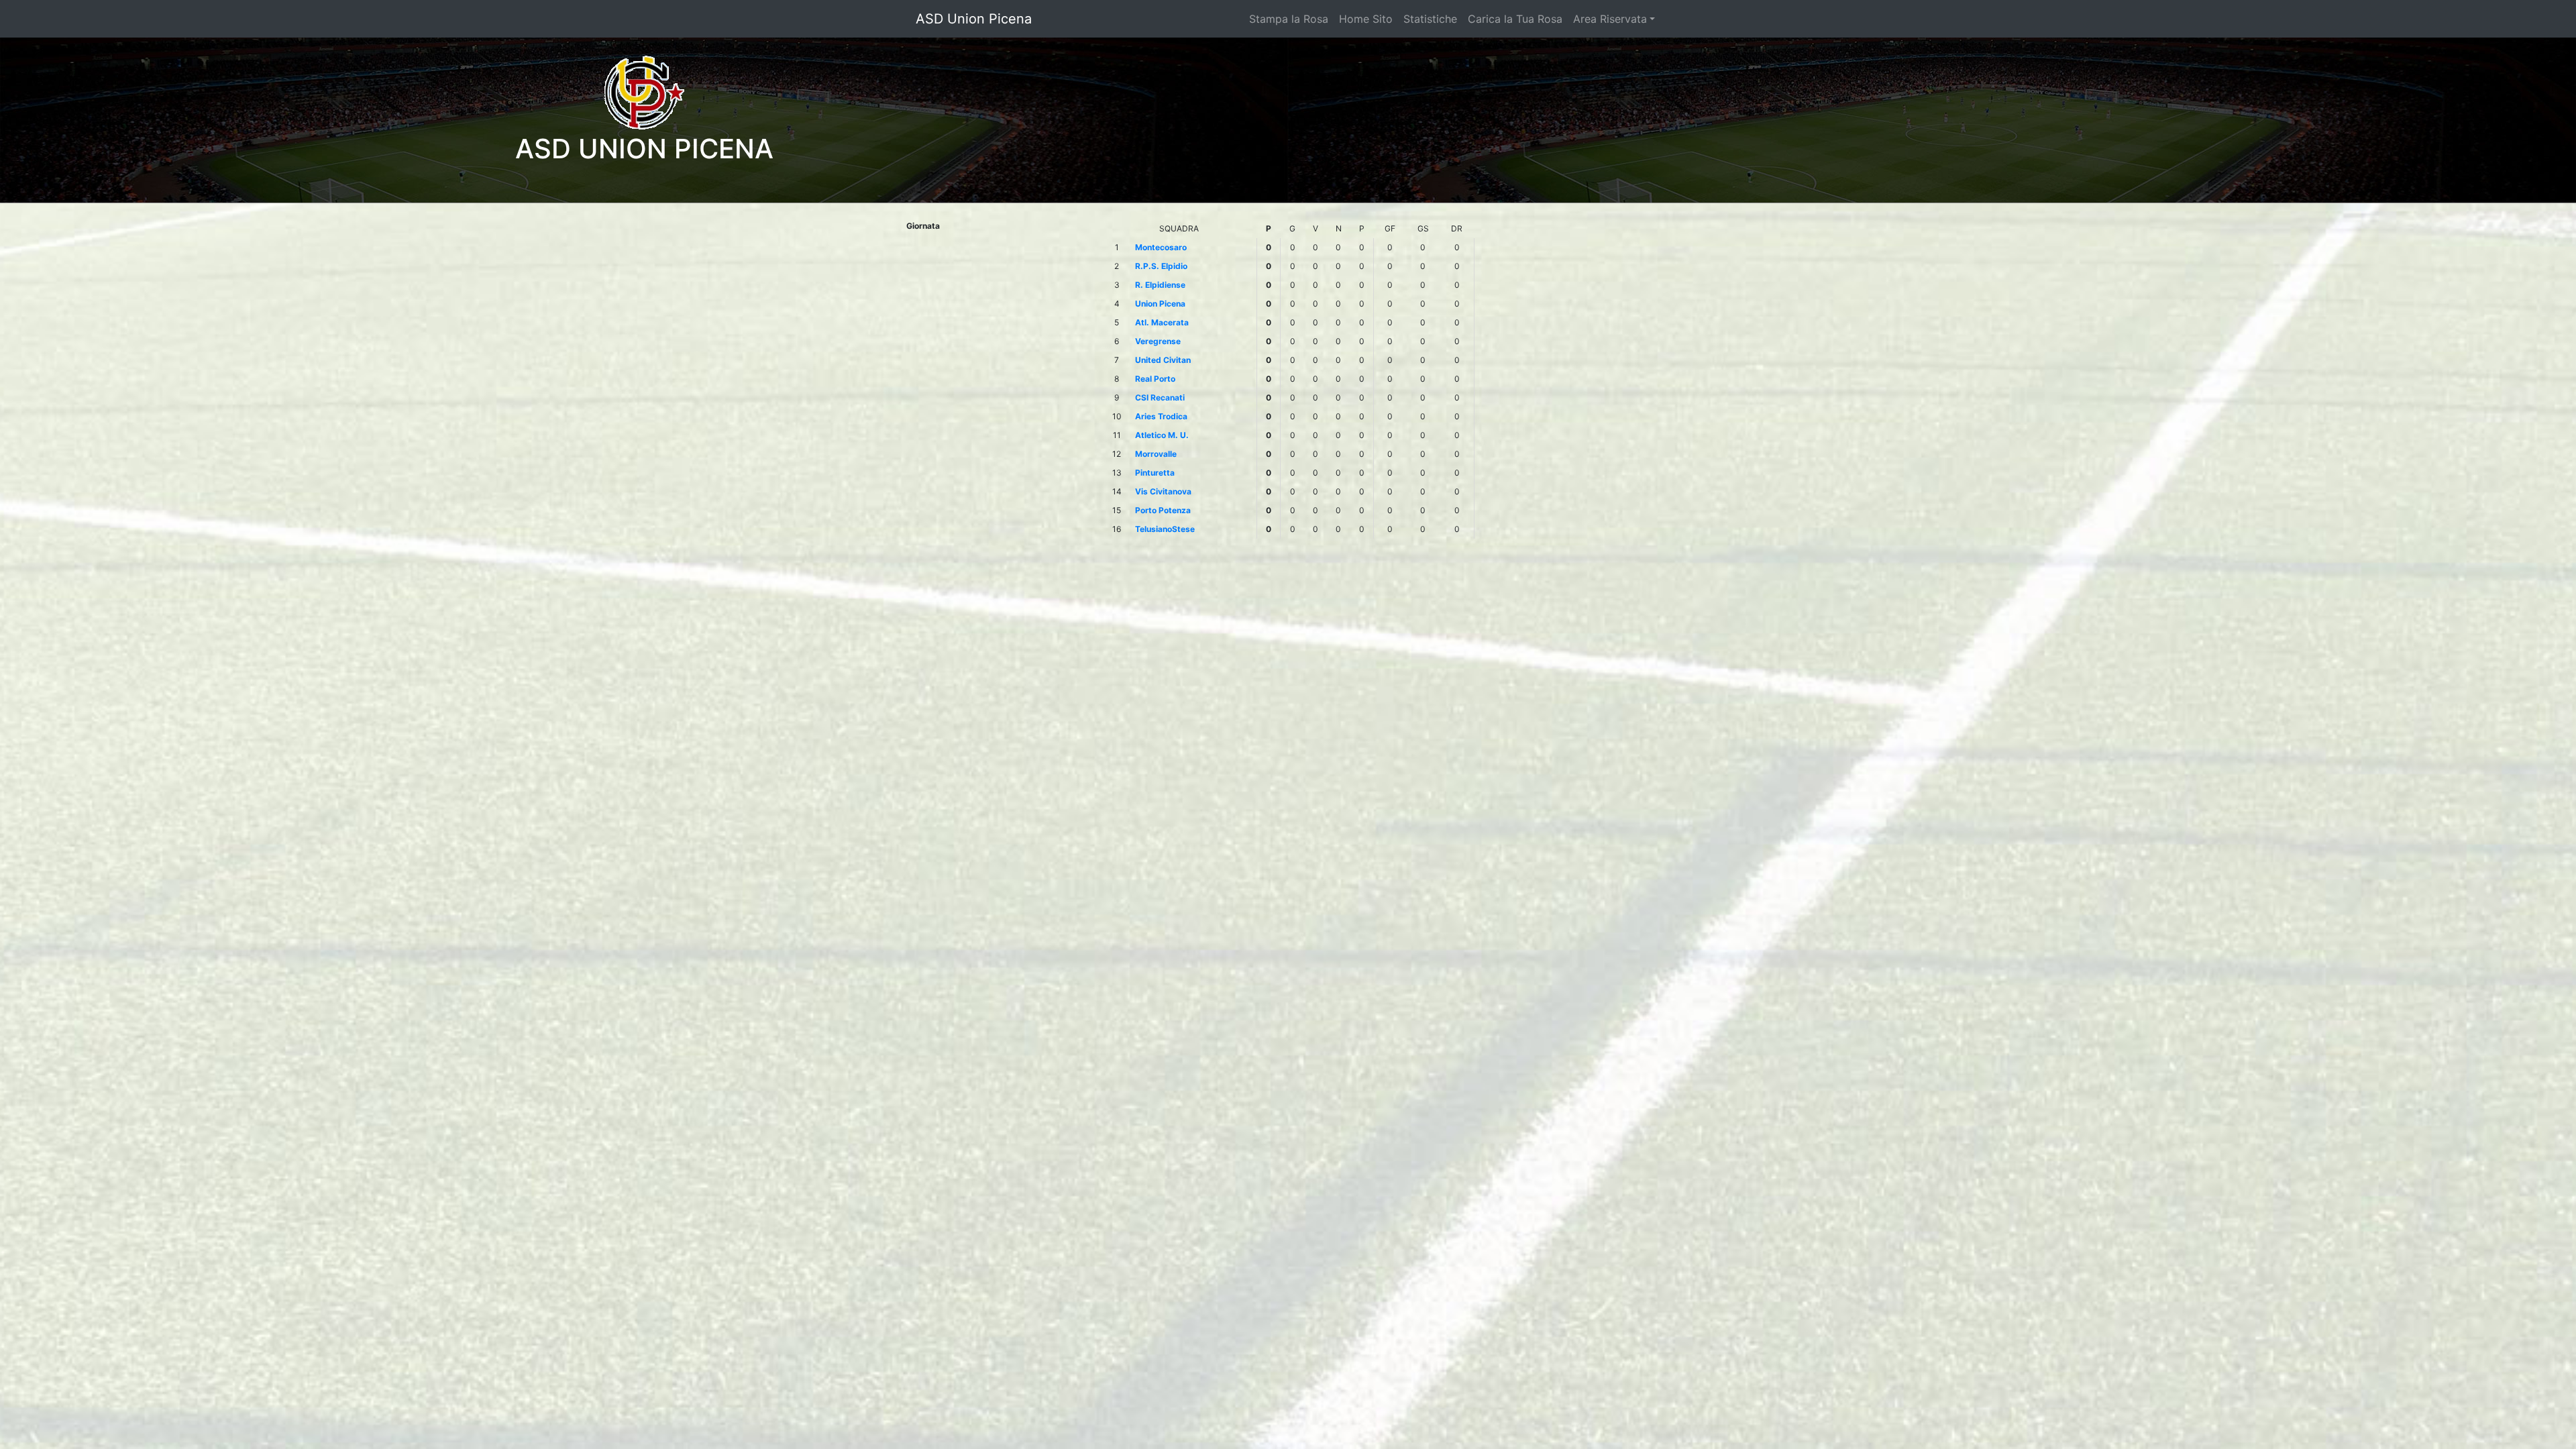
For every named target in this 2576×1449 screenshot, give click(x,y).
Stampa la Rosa (1289, 19)
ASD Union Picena (974, 19)
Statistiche (1430, 19)
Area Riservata (1610, 19)
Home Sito (1366, 19)
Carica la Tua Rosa (1515, 19)
